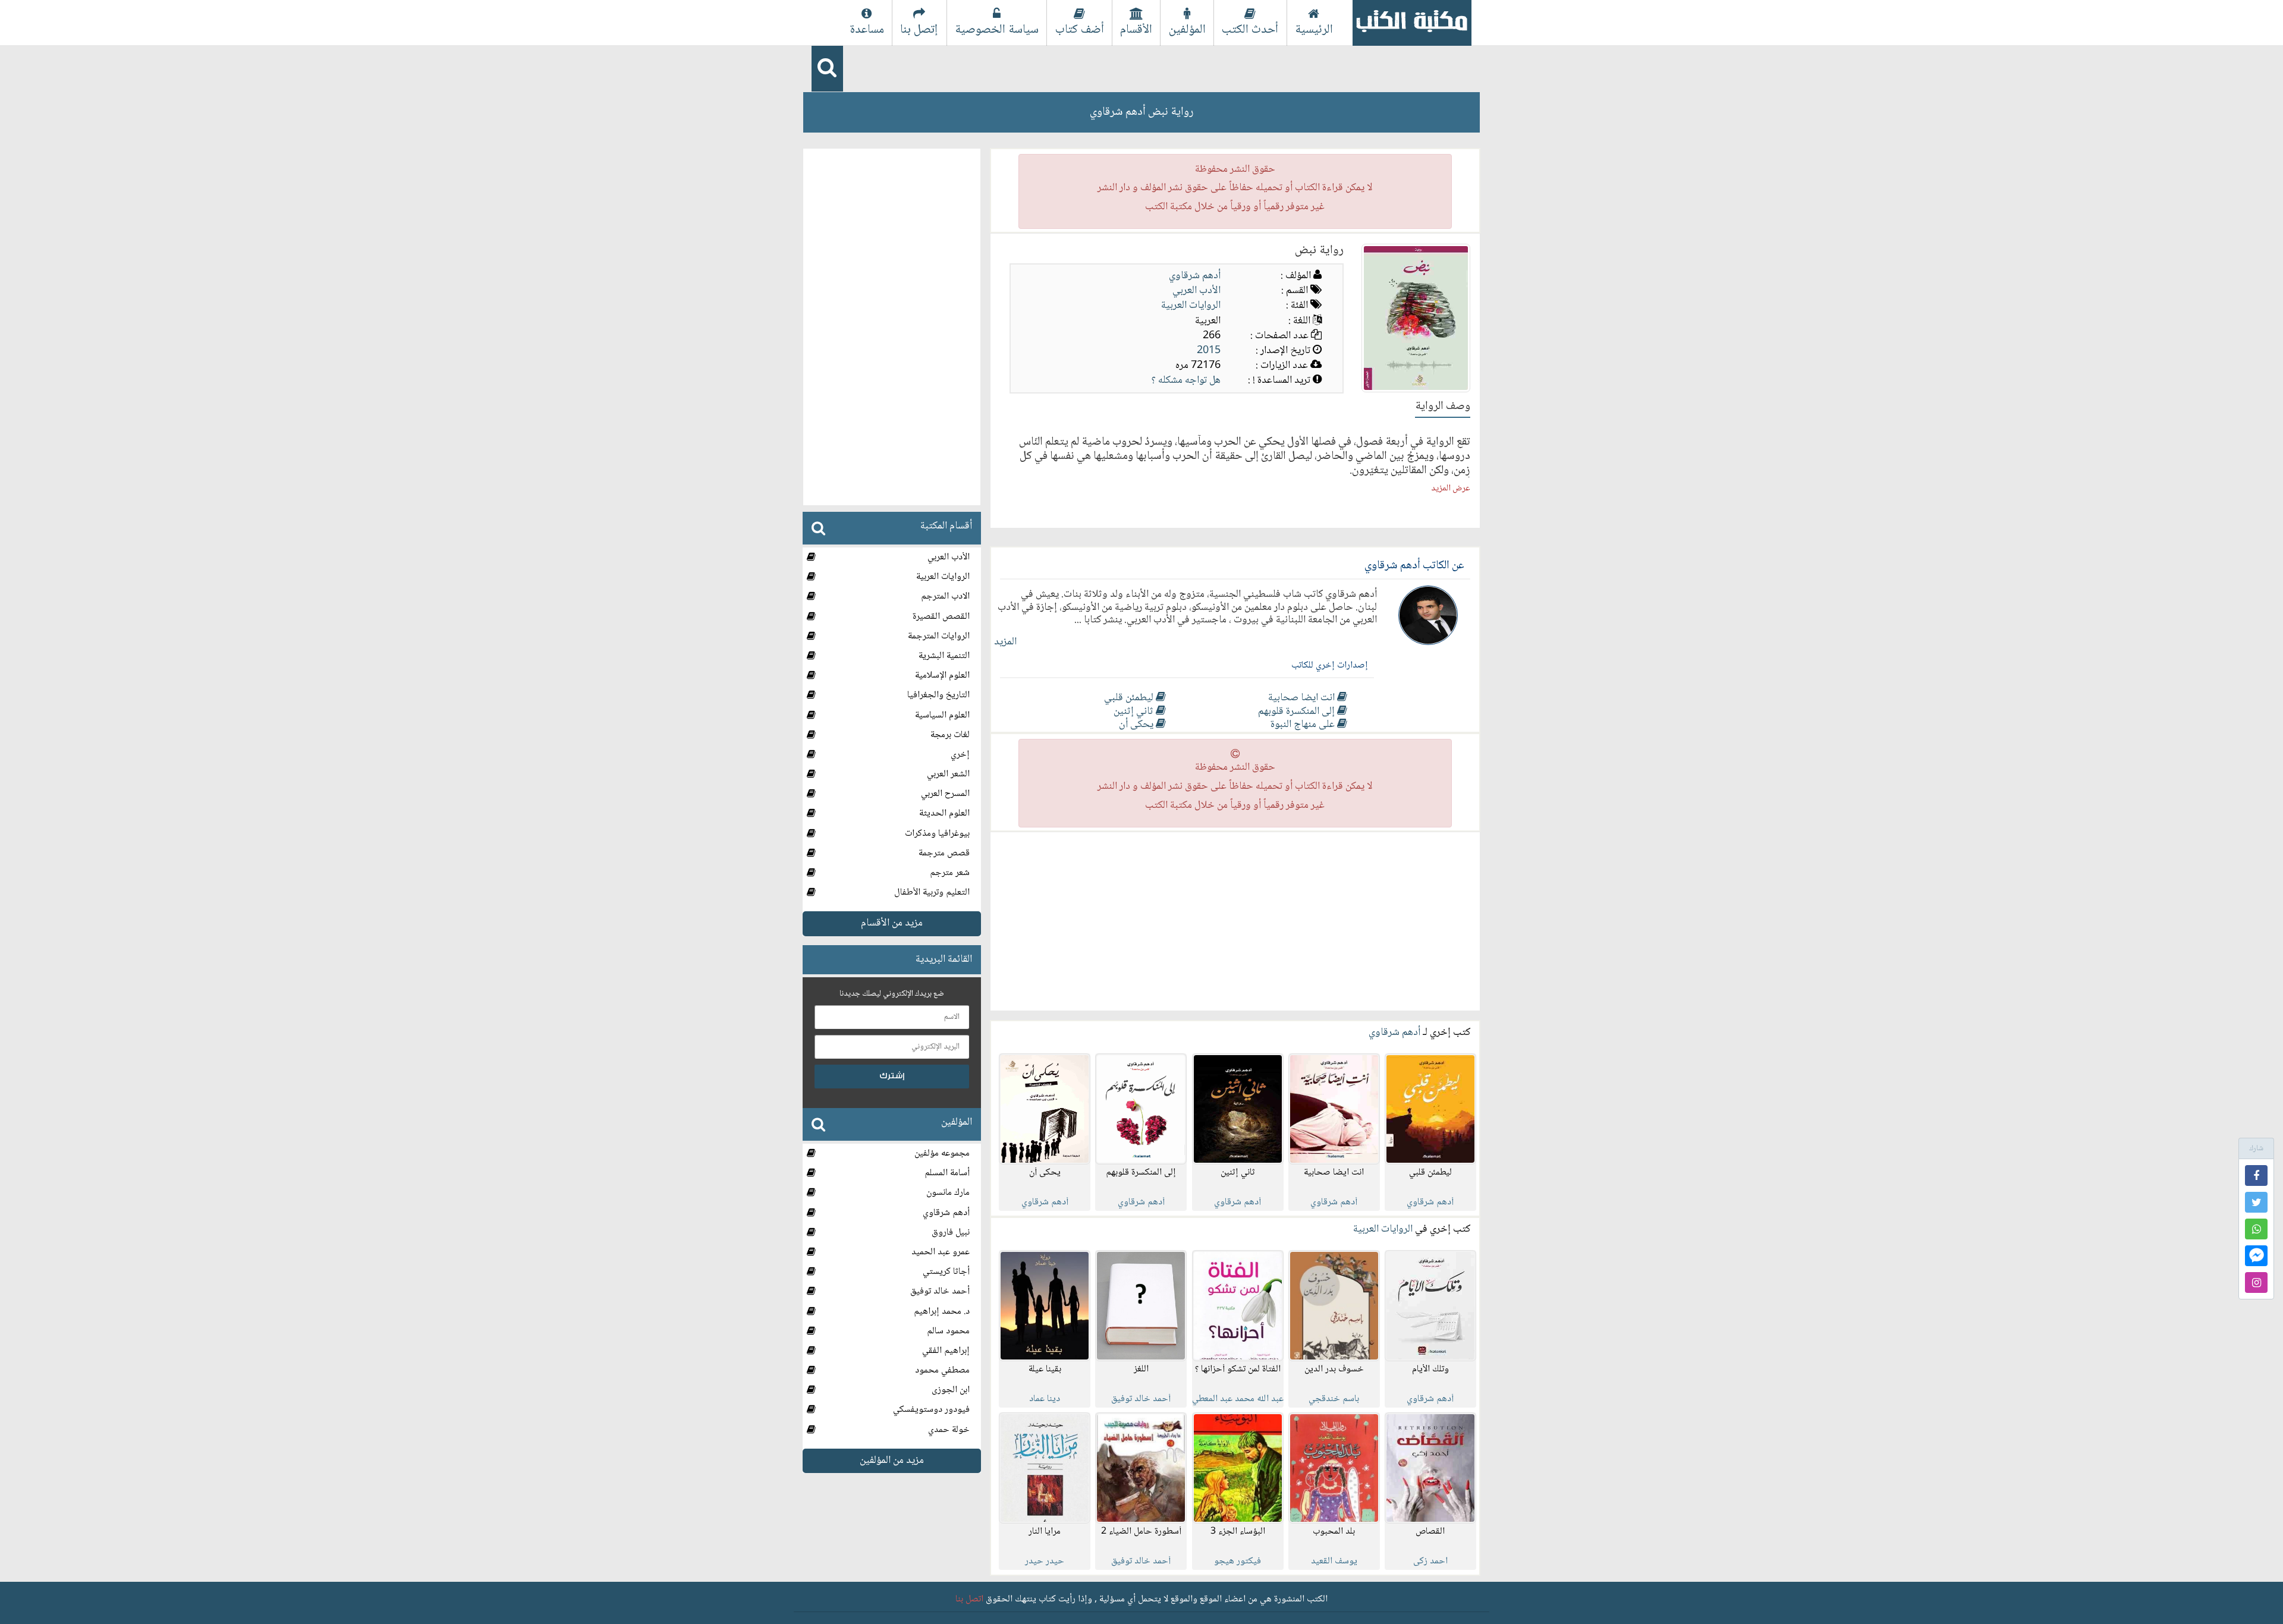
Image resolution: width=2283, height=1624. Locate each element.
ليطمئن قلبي (1130, 698)
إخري (960, 754)
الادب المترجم (945, 597)
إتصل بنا (919, 30)
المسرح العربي (945, 794)
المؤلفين (1187, 30)
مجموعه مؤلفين (942, 1154)
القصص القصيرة (941, 616)
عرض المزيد (1451, 489)
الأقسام (1136, 30)
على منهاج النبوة (1304, 725)
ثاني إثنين (1135, 712)
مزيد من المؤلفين (892, 1460)
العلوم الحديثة (944, 813)
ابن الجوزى (951, 1390)
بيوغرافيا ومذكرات (937, 833)
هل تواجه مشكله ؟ (1186, 380)
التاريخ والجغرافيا (938, 695)
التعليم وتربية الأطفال (932, 893)
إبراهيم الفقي (946, 1350)
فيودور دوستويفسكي (931, 1410)
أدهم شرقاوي (1195, 276)
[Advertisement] (1235, 921)
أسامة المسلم (947, 1173)
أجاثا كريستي (946, 1272)
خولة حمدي (949, 1429)
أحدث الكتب (1250, 30)
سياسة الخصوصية (997, 30)
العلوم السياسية (942, 715)
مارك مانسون (948, 1193)
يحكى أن (1137, 725)
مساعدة (867, 30)
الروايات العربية (1191, 306)
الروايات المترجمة (939, 636)
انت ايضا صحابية (1303, 698)
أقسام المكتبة (946, 526)
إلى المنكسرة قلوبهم (1298, 712)
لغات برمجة (950, 734)
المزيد (1005, 642)
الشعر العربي (948, 774)
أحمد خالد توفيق (940, 1291)
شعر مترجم (950, 873)
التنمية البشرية (944, 656)
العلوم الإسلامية (942, 676)
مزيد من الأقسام (892, 923)
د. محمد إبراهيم (942, 1311)
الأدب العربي (1196, 291)
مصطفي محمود (942, 1370)
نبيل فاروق (951, 1232)
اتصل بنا (969, 1599)
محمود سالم (948, 1331)
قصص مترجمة (944, 853)
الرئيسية (1314, 30)
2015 (1209, 351)
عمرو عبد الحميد (941, 1252)
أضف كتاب (1080, 30)
